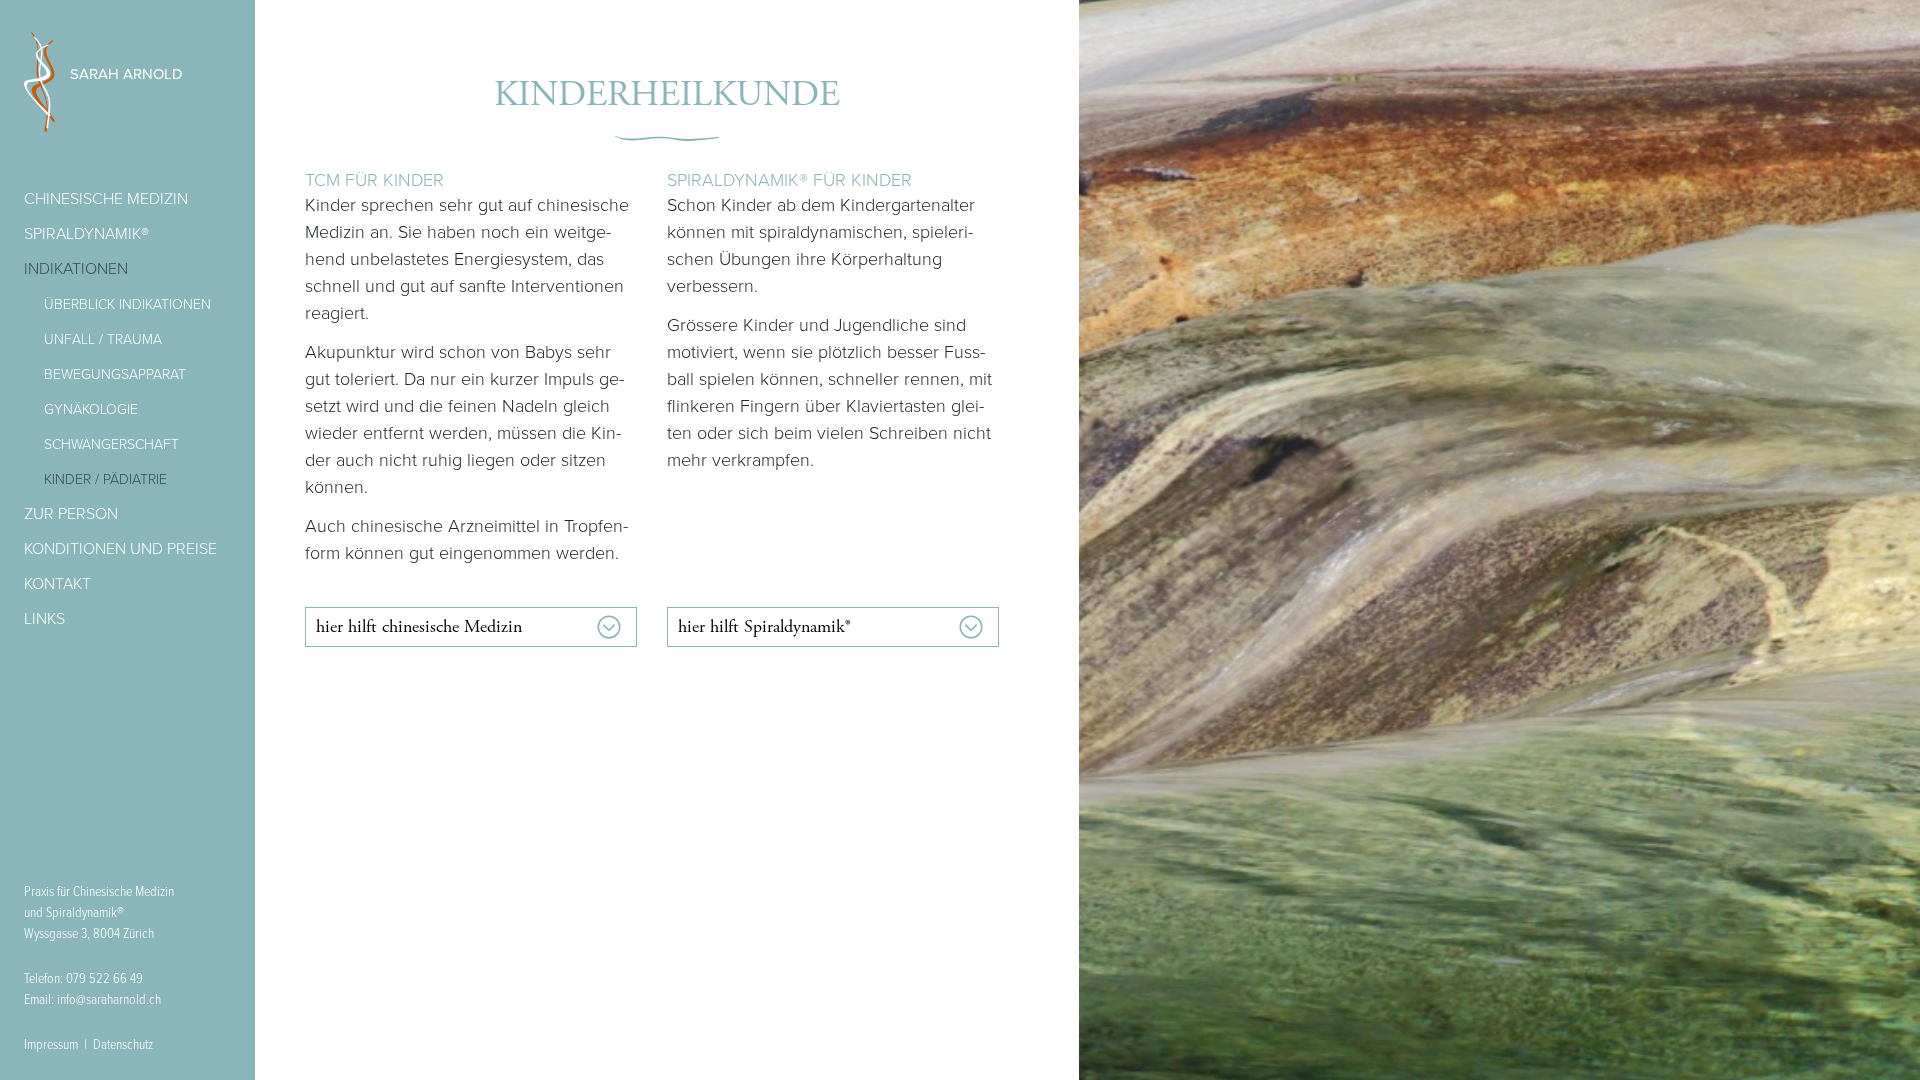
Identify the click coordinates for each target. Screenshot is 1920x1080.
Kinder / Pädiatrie (105, 479)
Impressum (51, 1045)
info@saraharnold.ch (109, 1000)
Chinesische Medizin (106, 199)
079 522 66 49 (104, 979)
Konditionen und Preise (120, 549)
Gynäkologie (91, 409)
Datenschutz (123, 1045)
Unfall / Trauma (103, 339)
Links (44, 619)
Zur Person (71, 514)
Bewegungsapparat (115, 374)
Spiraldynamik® (86, 234)
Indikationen (76, 269)
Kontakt (57, 584)
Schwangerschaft (111, 444)
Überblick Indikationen (127, 304)
